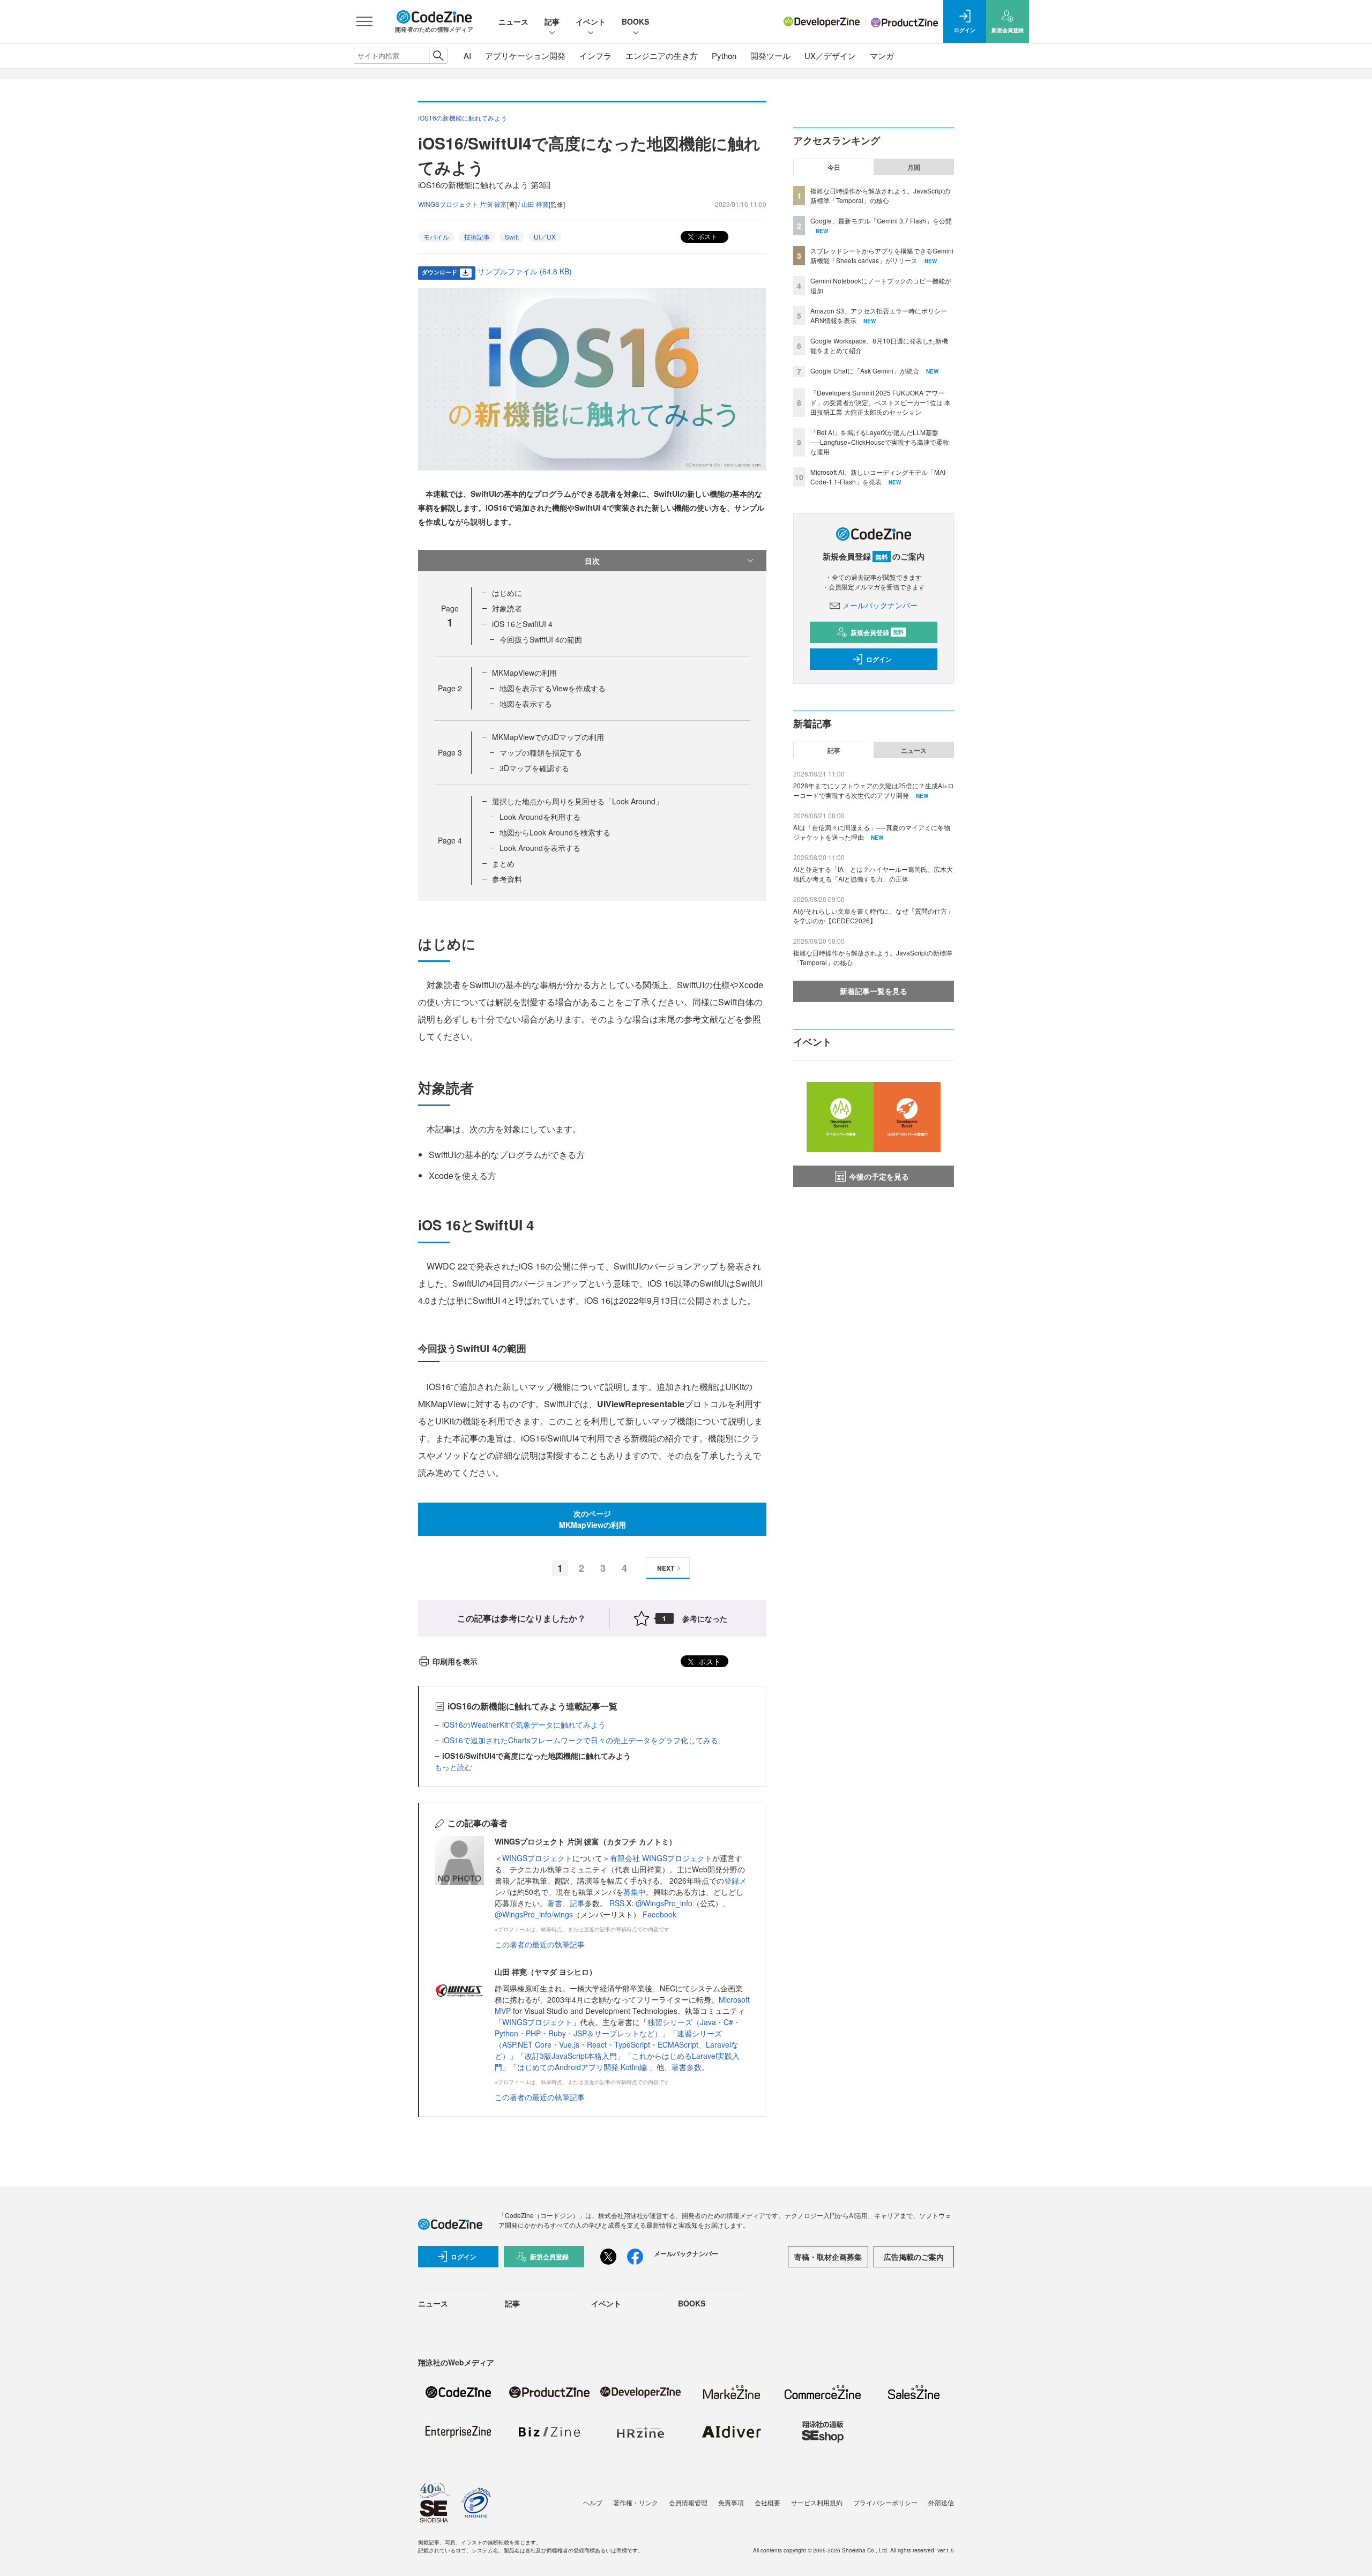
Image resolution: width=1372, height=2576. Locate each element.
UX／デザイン (830, 55)
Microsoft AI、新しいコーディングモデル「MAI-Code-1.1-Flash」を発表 (879, 477)
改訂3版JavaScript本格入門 (571, 2056)
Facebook (659, 1914)
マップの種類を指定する (541, 752)
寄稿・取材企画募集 (828, 2257)
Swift (512, 237)
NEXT (666, 1568)
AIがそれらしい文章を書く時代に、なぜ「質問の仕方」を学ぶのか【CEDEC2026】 (873, 916)
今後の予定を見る (879, 1176)
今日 (834, 167)
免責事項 (731, 2502)
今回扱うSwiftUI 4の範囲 (541, 639)
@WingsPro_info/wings (534, 1914)
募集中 (635, 1892)
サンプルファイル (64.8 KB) (525, 271)
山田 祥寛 (535, 204)
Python (724, 55)
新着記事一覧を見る (874, 991)
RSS (618, 1903)
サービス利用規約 (817, 2502)
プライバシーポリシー (885, 2502)
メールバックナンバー (880, 605)
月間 (914, 167)
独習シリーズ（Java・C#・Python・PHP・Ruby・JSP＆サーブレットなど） (618, 2028)
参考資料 (507, 879)
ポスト (707, 236)
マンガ (882, 55)
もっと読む (453, 1767)
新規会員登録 (877, 632)
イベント (591, 21)
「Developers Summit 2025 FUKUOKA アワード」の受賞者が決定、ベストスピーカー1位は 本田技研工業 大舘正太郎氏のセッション (881, 402)
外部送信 (941, 2502)
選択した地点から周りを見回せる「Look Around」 (577, 801)
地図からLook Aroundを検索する (555, 832)
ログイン (879, 659)
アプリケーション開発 (525, 55)
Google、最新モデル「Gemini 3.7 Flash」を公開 (881, 221)
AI (467, 55)
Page (450, 688)
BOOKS (635, 21)
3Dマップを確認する (534, 768)
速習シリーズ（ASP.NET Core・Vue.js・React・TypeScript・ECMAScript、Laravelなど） (617, 2044)
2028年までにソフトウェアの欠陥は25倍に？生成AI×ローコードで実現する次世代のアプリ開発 (874, 790)
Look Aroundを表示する (540, 848)
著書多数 (687, 2067)
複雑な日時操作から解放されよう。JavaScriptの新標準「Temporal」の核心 (880, 195)
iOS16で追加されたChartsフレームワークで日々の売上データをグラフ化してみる (580, 1740)
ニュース (513, 21)
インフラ (595, 55)
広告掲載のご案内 (914, 2257)
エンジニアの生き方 (662, 55)
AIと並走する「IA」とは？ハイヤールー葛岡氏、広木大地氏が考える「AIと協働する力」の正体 (873, 874)
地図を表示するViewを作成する (553, 688)
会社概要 (767, 2502)
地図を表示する (526, 704)
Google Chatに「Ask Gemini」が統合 (865, 371)
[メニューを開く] (364, 21)
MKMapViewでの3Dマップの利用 (548, 737)
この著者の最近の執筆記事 (540, 1944)
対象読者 (507, 608)
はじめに (507, 593)
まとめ (503, 863)
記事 (552, 21)
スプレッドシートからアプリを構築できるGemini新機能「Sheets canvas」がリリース (882, 255)
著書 (555, 1903)
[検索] (438, 56)
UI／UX (545, 237)
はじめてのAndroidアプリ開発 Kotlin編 (583, 2067)
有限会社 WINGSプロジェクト (661, 1858)
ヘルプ (593, 2502)
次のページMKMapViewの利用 (592, 1519)
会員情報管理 (688, 2502)
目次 (592, 561)
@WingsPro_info (664, 1903)
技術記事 (477, 237)
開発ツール (770, 55)
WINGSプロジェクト (537, 1858)
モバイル (436, 237)
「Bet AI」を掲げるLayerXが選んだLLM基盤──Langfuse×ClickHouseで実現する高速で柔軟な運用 (880, 442)
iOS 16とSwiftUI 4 (522, 624)
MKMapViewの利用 (524, 673)
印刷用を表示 (455, 1661)
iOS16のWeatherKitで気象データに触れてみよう (524, 1724)
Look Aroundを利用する (540, 817)
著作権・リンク (636, 2502)
